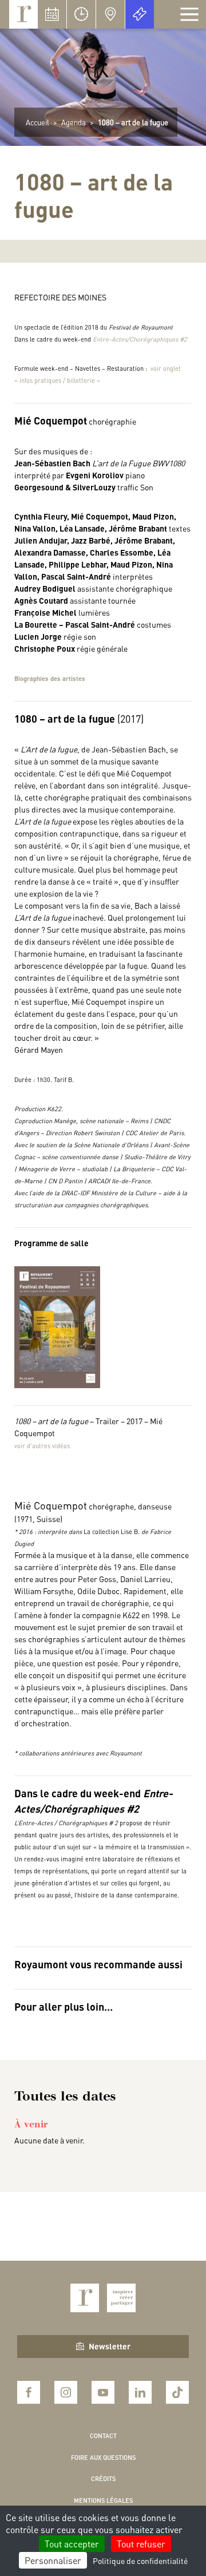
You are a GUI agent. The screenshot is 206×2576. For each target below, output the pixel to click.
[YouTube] (103, 2392)
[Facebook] (29, 2392)
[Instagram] (66, 2392)
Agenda (74, 122)
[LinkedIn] (140, 2392)
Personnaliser (53, 2560)
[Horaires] (81, 14)
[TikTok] (177, 2392)
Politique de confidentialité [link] (140, 2561)
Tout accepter (72, 2544)
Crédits (103, 2479)
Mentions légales (103, 2500)
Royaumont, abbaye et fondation (23, 14)
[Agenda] (52, 14)
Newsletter (110, 2346)
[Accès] (110, 14)
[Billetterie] (140, 14)
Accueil (37, 122)
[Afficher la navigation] (189, 14)
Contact (103, 2436)
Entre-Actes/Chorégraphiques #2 (140, 339)
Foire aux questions (103, 2458)
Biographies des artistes (50, 679)
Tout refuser (141, 2544)
